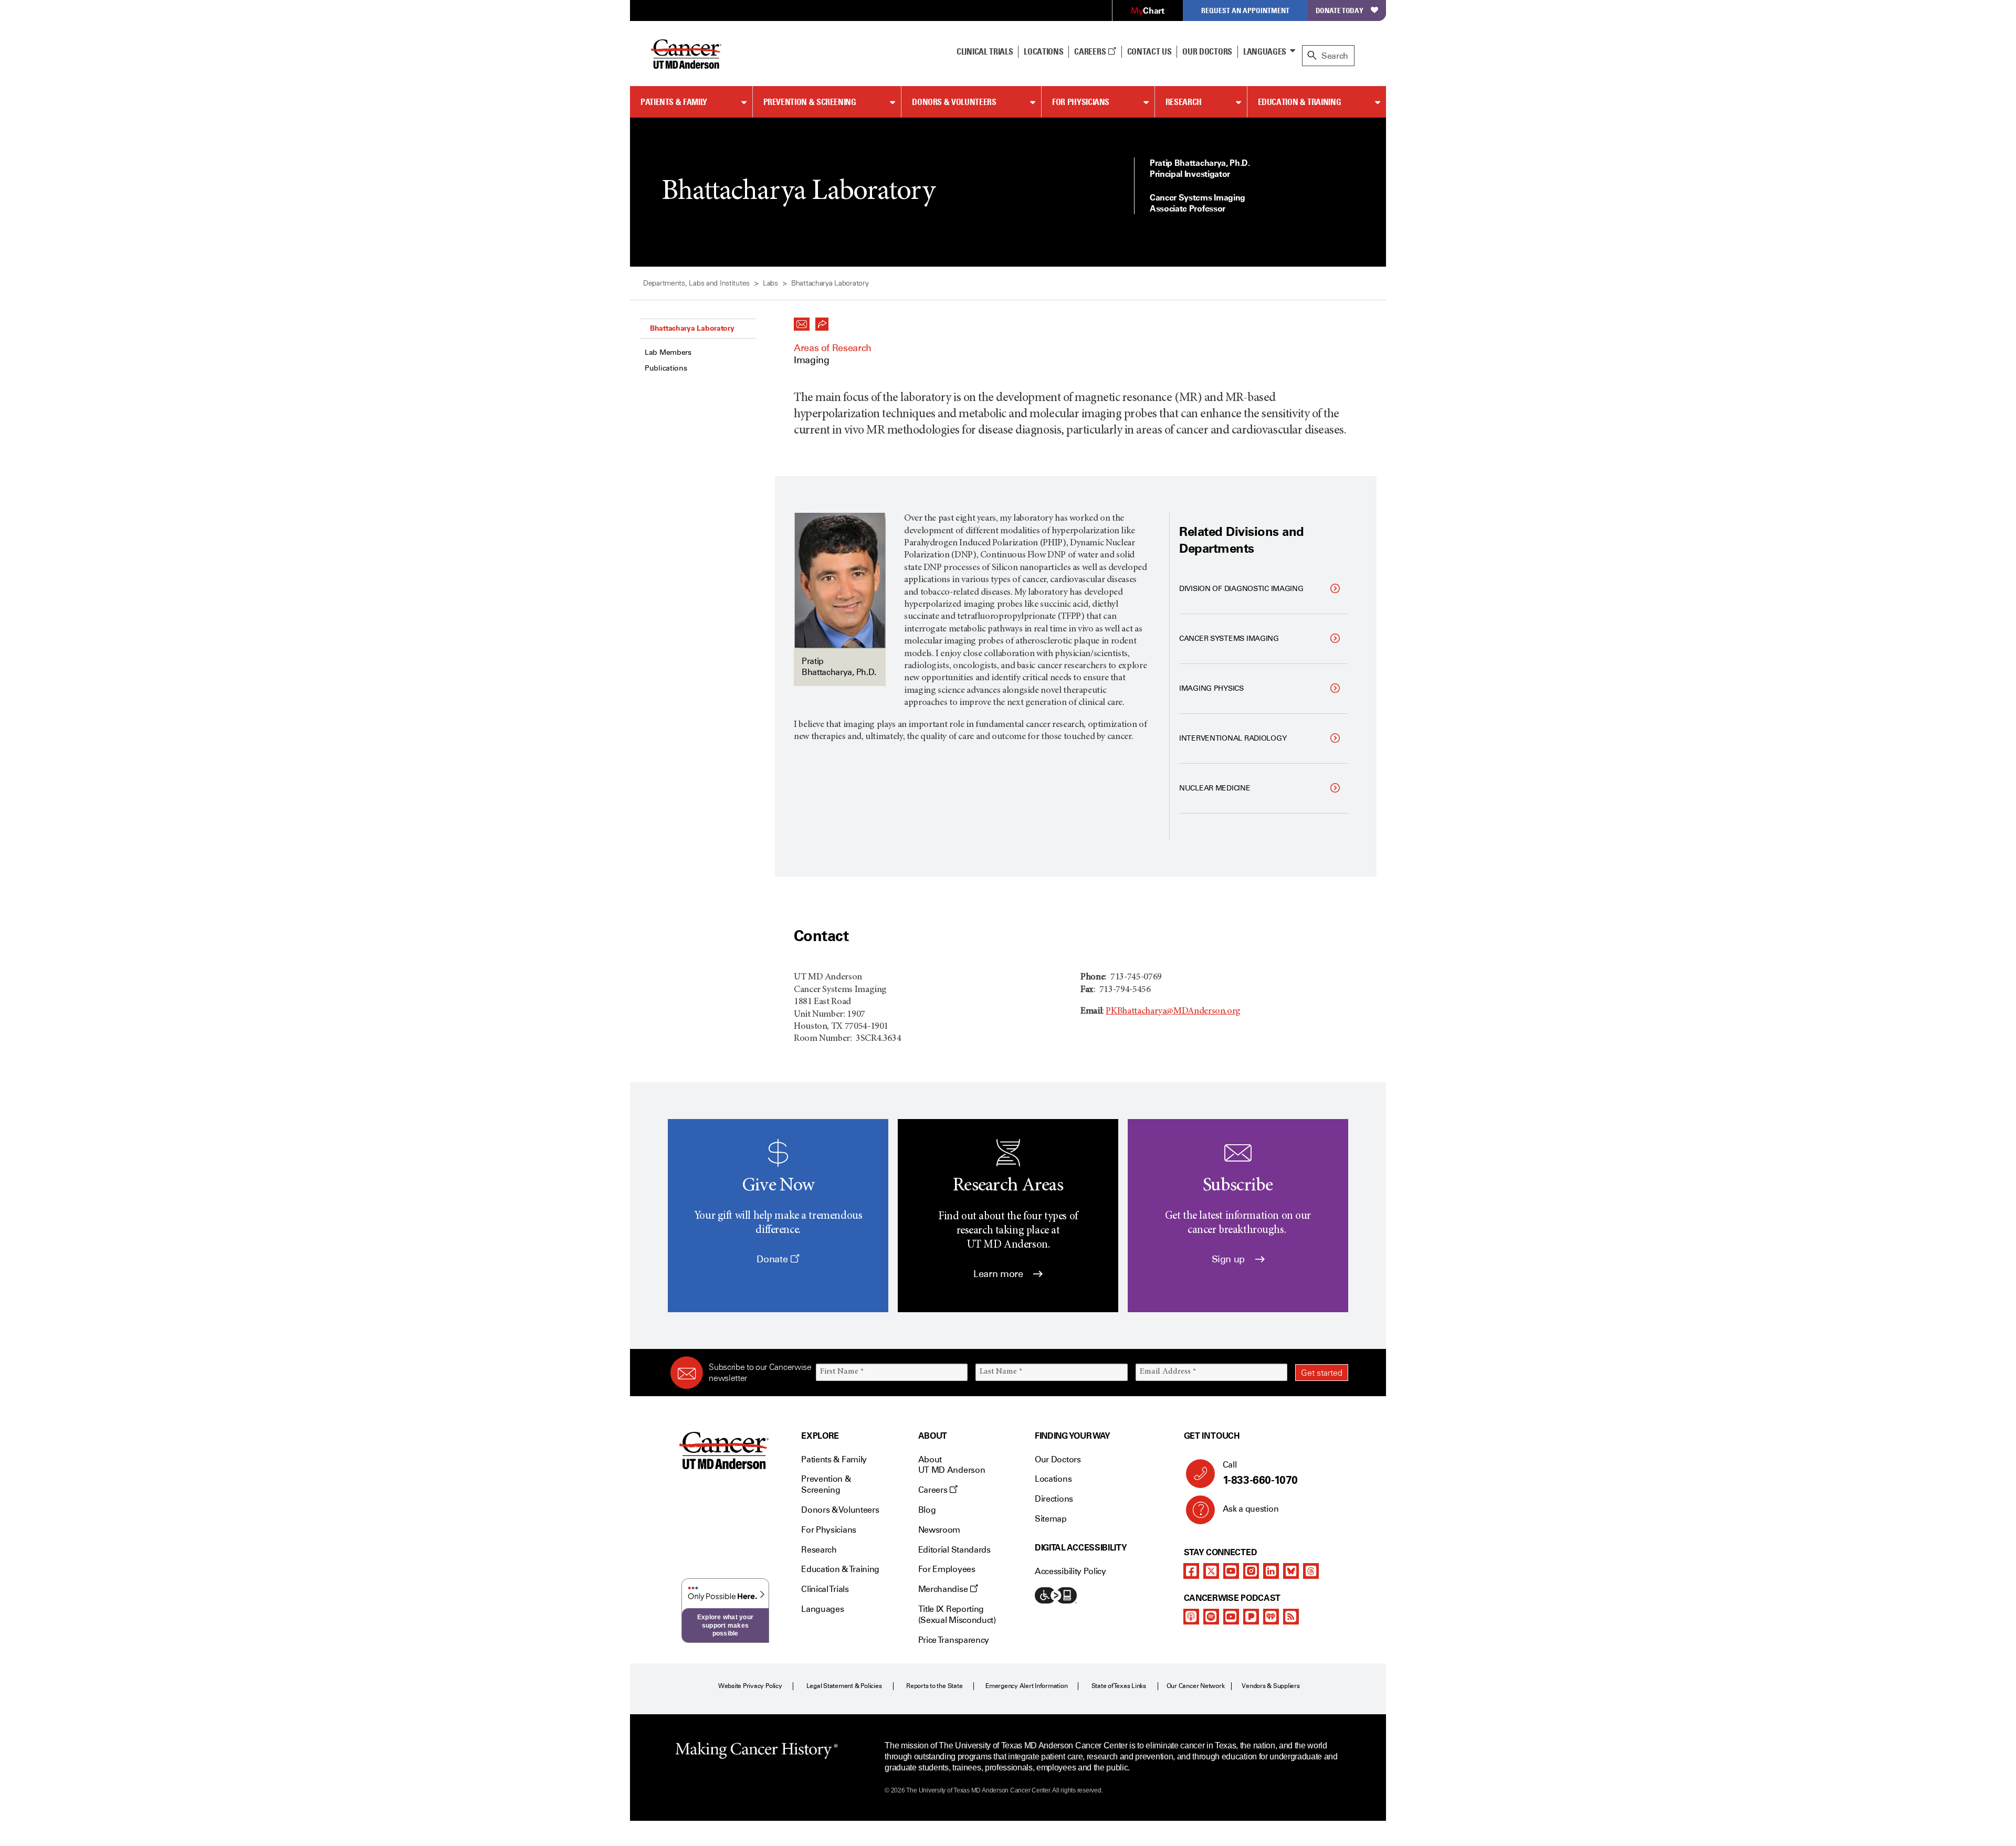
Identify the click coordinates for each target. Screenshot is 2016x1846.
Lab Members (668, 352)
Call (1260, 1473)
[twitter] (1211, 1571)
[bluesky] (1291, 1571)
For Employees (947, 1569)
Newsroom (939, 1530)
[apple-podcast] (1191, 1617)
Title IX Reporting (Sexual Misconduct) (957, 1615)
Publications (666, 368)
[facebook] (1191, 1571)
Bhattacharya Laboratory (692, 328)
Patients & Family (674, 102)
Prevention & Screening (810, 102)
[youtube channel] (1231, 1571)
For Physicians (1081, 102)
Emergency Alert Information (1027, 1686)
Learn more (999, 1274)
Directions (1054, 1499)
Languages (1265, 51)
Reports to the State (934, 1686)
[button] (802, 321)
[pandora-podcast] (1251, 1617)
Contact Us (1149, 51)
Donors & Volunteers (954, 102)
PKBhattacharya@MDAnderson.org (1173, 1011)
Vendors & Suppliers (1270, 1686)
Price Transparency (954, 1640)
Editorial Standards (954, 1550)
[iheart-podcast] (1271, 1617)
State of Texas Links (1119, 1686)
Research (1184, 102)
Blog (927, 1510)
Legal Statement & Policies (844, 1686)
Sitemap (1051, 1519)
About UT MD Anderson (952, 1465)
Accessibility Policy (1070, 1571)
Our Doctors (1207, 51)
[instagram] (1251, 1571)
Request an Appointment (1245, 10)
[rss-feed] (1291, 1617)
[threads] (1311, 1571)
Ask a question (1251, 1509)
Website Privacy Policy (750, 1686)
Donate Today (1340, 10)
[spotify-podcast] (1211, 1617)
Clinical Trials (985, 51)
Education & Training (1300, 102)
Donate (773, 1259)
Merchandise (944, 1589)
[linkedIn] (1271, 1571)
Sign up (1230, 1259)
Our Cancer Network (1196, 1686)
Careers (1091, 51)
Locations (1053, 1479)
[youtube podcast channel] (1231, 1617)
